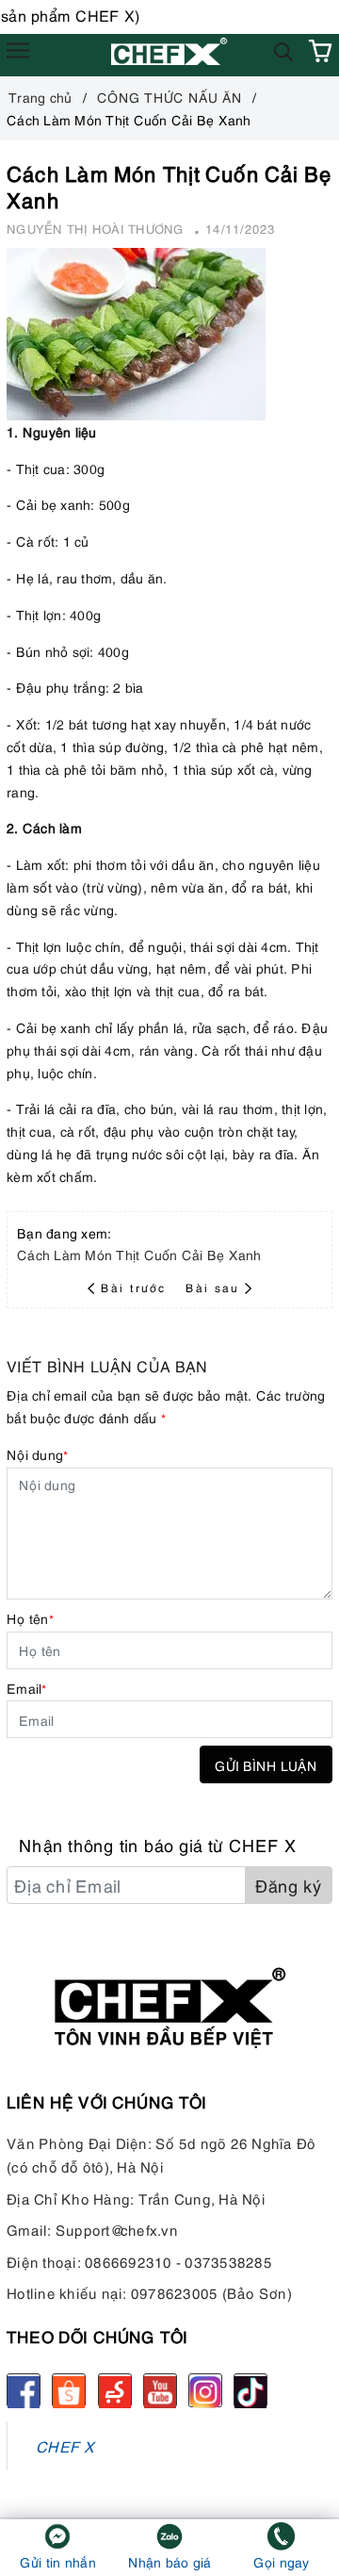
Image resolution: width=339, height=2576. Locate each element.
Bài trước (136, 1287)
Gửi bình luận (266, 1765)
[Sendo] (115, 2390)
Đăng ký (289, 1885)
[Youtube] (160, 2390)
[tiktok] (250, 2390)
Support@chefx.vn (117, 2229)
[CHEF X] (170, 50)
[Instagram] (205, 2390)
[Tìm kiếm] (284, 50)
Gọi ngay (282, 2561)
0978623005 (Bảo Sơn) (211, 2292)
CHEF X (65, 2445)
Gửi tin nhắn (58, 2561)
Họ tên (30, 1618)
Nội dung (37, 1454)
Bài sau (212, 1287)
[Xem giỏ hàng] (320, 51)
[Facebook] (24, 2390)
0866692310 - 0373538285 (178, 2261)
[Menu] (18, 51)
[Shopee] (69, 2390)
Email (27, 1688)
